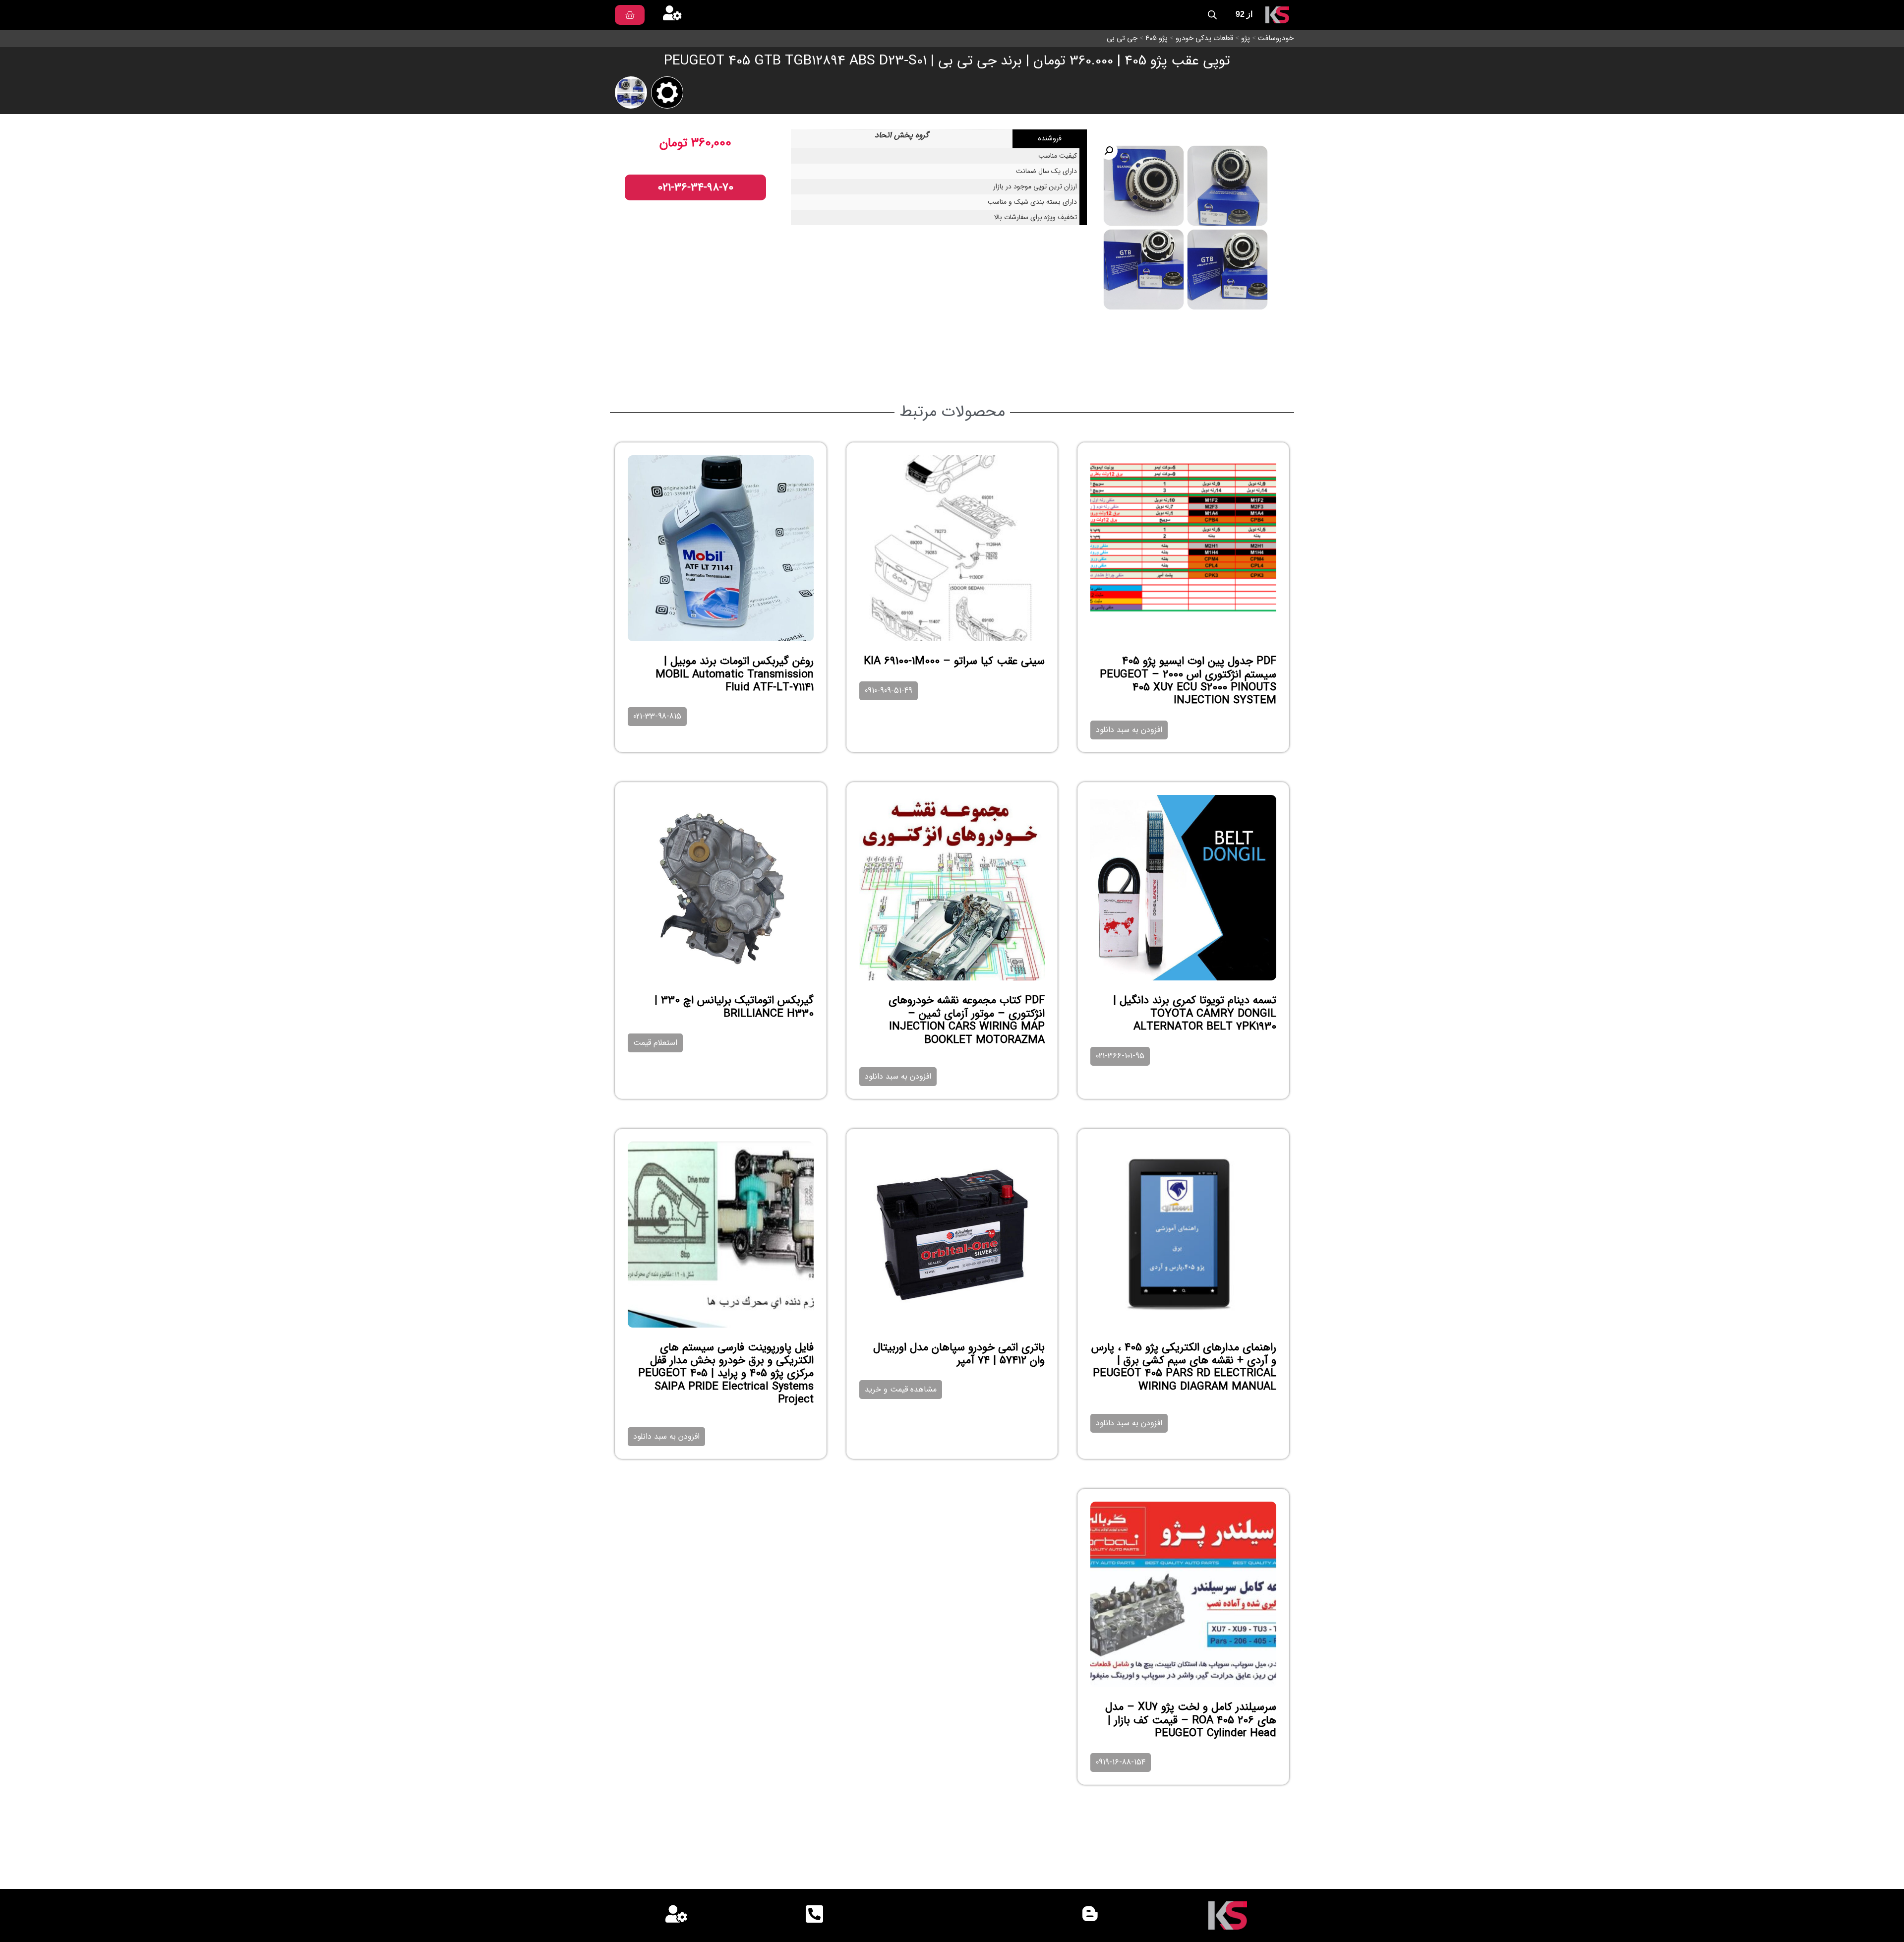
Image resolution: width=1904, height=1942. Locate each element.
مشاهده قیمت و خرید (901, 1389)
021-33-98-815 (657, 716)
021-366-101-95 (1120, 1056)
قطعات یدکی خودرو (1204, 38)
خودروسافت (1276, 38)
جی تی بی (1122, 38)
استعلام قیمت (655, 1043)
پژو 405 (1157, 38)
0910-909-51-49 (889, 691)
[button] (1109, 151)
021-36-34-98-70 (695, 187)
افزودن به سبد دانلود (1129, 730)
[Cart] (630, 15)
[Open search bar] (1212, 15)
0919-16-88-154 (1121, 1762)
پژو (1246, 38)
